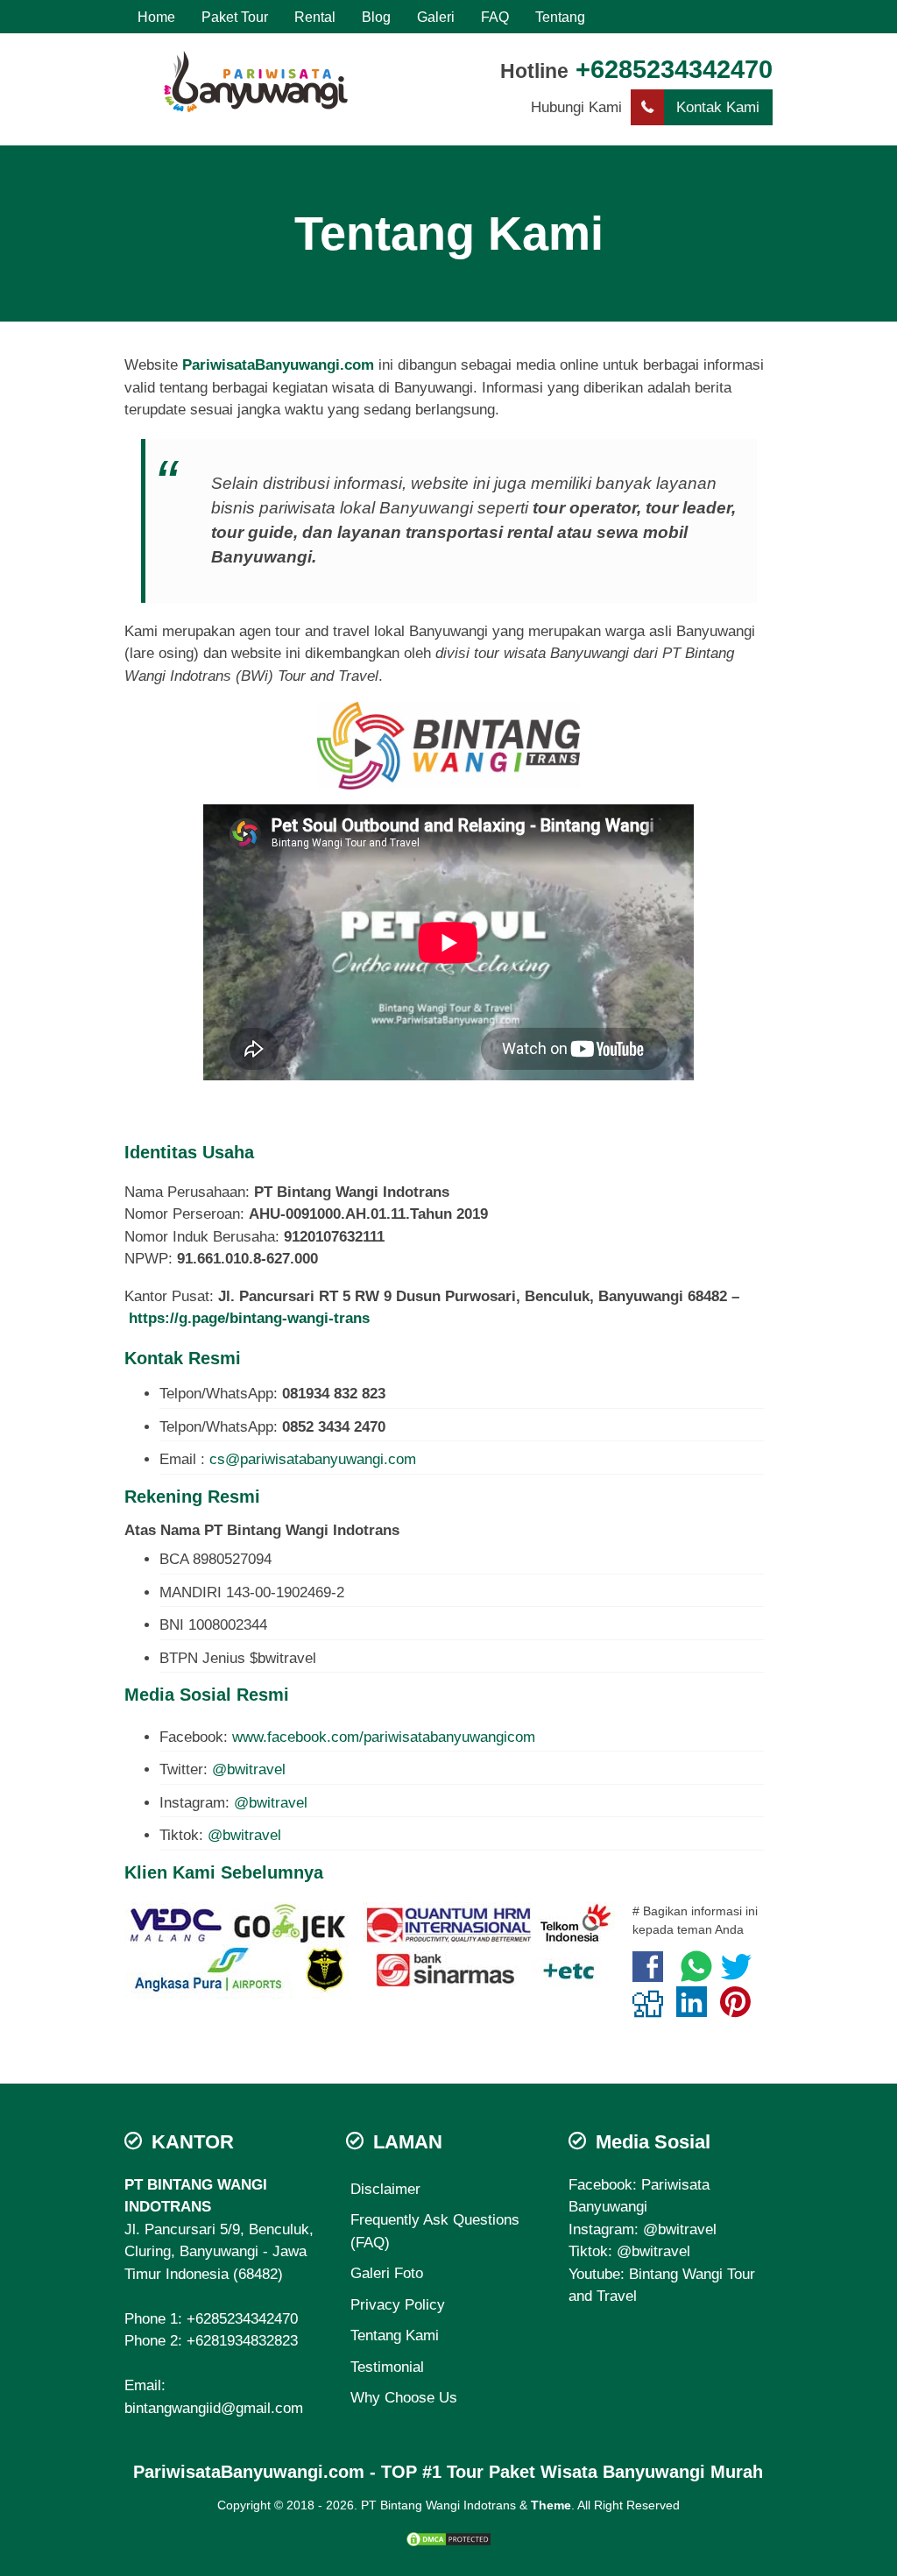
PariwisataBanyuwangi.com (278, 365)
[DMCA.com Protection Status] (448, 2538)
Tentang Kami (449, 233)
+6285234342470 (674, 69)
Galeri (436, 17)
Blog (376, 17)
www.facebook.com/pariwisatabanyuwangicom (384, 1737)
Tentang (560, 17)
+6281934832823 (242, 2341)
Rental (315, 17)
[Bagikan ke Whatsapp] (696, 1975)
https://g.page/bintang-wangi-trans (249, 1318)
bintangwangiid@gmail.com (214, 2408)
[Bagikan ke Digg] (652, 2010)
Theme (551, 2505)
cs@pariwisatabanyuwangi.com (313, 1459)
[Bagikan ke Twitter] (741, 1975)
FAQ (495, 17)
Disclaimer (385, 2189)
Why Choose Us (404, 2398)
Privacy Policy (398, 2305)
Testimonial (387, 2367)
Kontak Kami (718, 107)
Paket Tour (235, 17)
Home (156, 17)
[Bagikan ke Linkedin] (696, 2010)
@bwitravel (249, 1769)
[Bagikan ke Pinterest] (740, 2010)
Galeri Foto (387, 2273)
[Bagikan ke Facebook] (652, 1975)
